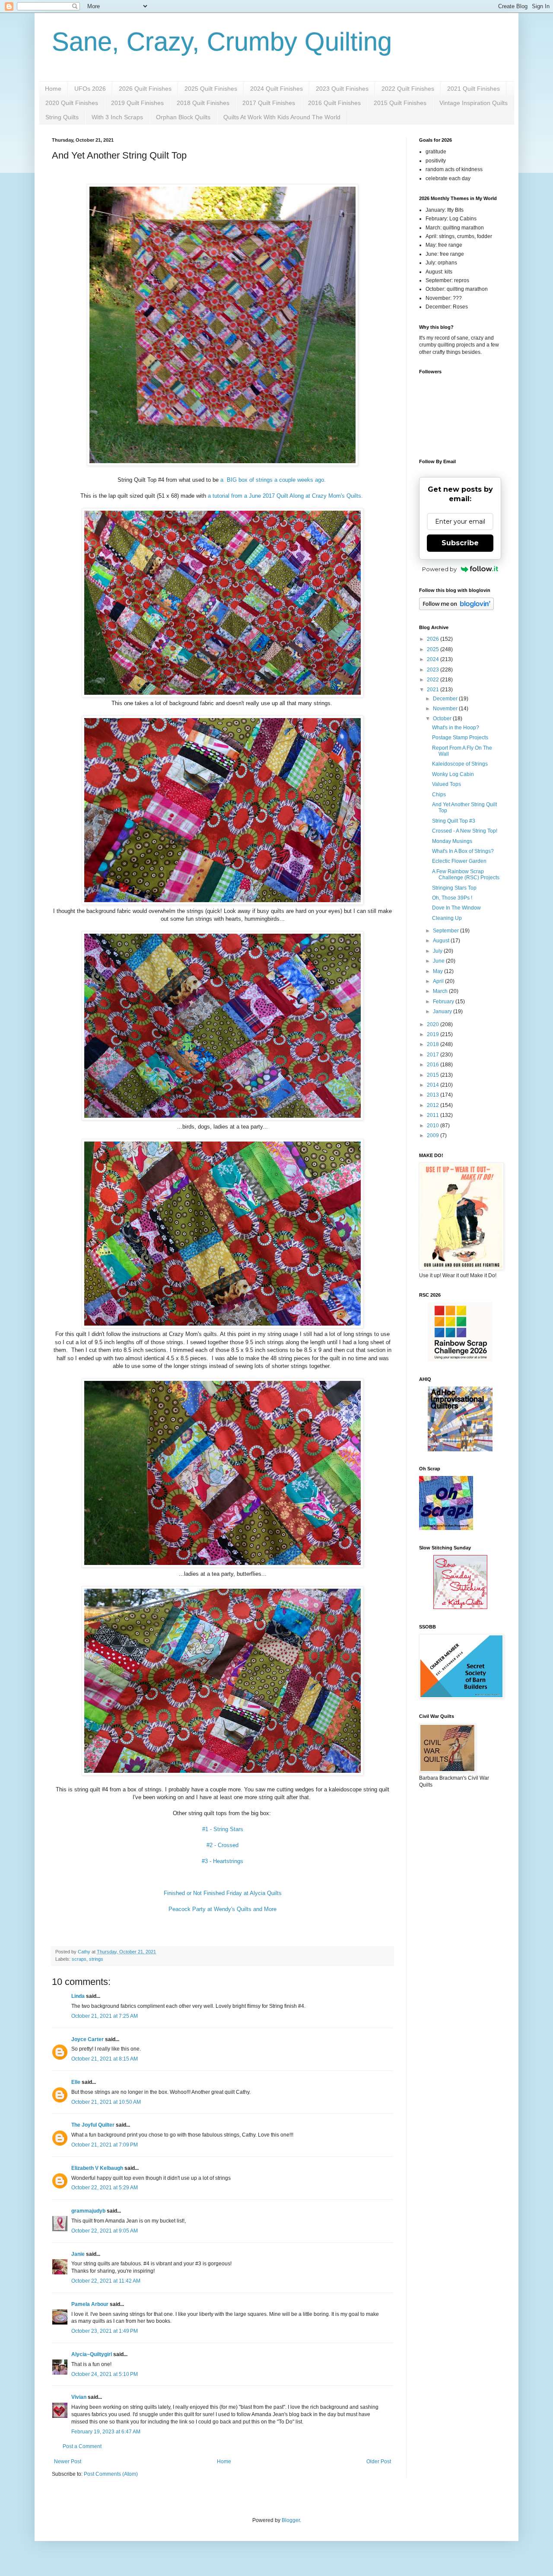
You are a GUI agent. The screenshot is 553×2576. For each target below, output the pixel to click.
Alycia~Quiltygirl (92, 2354)
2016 (434, 1065)
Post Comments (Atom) (111, 2474)
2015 (434, 1075)
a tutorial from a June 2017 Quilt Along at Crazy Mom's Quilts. (285, 496)
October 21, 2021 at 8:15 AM (105, 2059)
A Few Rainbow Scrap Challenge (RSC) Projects (466, 875)
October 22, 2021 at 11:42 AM (106, 2281)
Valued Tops (447, 784)
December (446, 699)
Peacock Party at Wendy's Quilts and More (222, 1909)
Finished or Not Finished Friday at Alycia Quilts (223, 1893)
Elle (76, 2082)
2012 (434, 1105)
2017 (434, 1055)
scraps (79, 1959)
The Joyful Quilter (93, 2125)
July (438, 951)
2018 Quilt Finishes (203, 103)
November (446, 709)
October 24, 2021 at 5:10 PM (105, 2374)
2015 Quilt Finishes (400, 103)
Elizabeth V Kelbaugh (97, 2168)
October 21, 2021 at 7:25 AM (105, 2016)
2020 (434, 1024)
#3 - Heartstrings (222, 1861)
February (444, 1002)
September (447, 931)
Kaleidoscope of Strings (460, 764)
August (442, 941)
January (443, 1011)
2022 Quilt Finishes (408, 89)
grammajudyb (88, 2211)
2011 (434, 1115)
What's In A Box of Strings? (463, 851)
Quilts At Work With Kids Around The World (282, 117)
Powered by (439, 569)
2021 (434, 690)
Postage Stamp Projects (460, 738)
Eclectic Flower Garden (459, 861)
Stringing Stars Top (454, 888)
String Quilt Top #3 (454, 821)
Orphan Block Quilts (183, 117)
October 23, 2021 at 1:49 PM (105, 2331)
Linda (78, 1996)
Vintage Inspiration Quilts (474, 103)
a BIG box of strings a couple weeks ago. (274, 480)
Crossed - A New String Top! (465, 831)
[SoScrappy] (460, 1360)
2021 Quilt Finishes (474, 89)
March (441, 991)
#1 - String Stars (223, 1829)
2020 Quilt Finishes (72, 103)
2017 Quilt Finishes (269, 103)
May (439, 971)
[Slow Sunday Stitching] (460, 1607)
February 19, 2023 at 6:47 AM (106, 2432)
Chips (439, 795)
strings (96, 1959)
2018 (434, 1044)
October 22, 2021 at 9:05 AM (105, 2231)
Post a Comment (82, 2446)
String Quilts (62, 117)
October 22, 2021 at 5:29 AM (105, 2188)
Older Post (379, 2462)
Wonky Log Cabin (453, 774)
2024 (434, 659)
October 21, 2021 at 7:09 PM (105, 2145)
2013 (434, 1095)
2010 (434, 1126)
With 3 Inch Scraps (117, 117)
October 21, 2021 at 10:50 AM (106, 2102)
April (439, 981)
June (439, 961)
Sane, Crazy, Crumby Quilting (222, 42)
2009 (434, 1135)
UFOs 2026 (90, 89)
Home (53, 89)
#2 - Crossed (222, 1845)
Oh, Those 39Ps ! (452, 898)
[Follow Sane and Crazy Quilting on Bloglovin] (456, 608)
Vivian (79, 2397)
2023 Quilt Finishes (342, 89)
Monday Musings (452, 841)
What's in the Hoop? (456, 728)
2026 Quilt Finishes (145, 89)
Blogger (291, 2520)
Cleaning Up (447, 918)
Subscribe (460, 543)
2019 (434, 1034)
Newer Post (68, 2462)
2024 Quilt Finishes (276, 89)
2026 (434, 639)
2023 (434, 670)
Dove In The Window (456, 908)
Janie (78, 2254)
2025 (434, 649)
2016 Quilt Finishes (334, 103)
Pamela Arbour (90, 2304)
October (443, 719)
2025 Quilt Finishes (211, 89)
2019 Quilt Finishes (137, 103)
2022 (434, 680)
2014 (434, 1085)
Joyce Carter (87, 2039)
